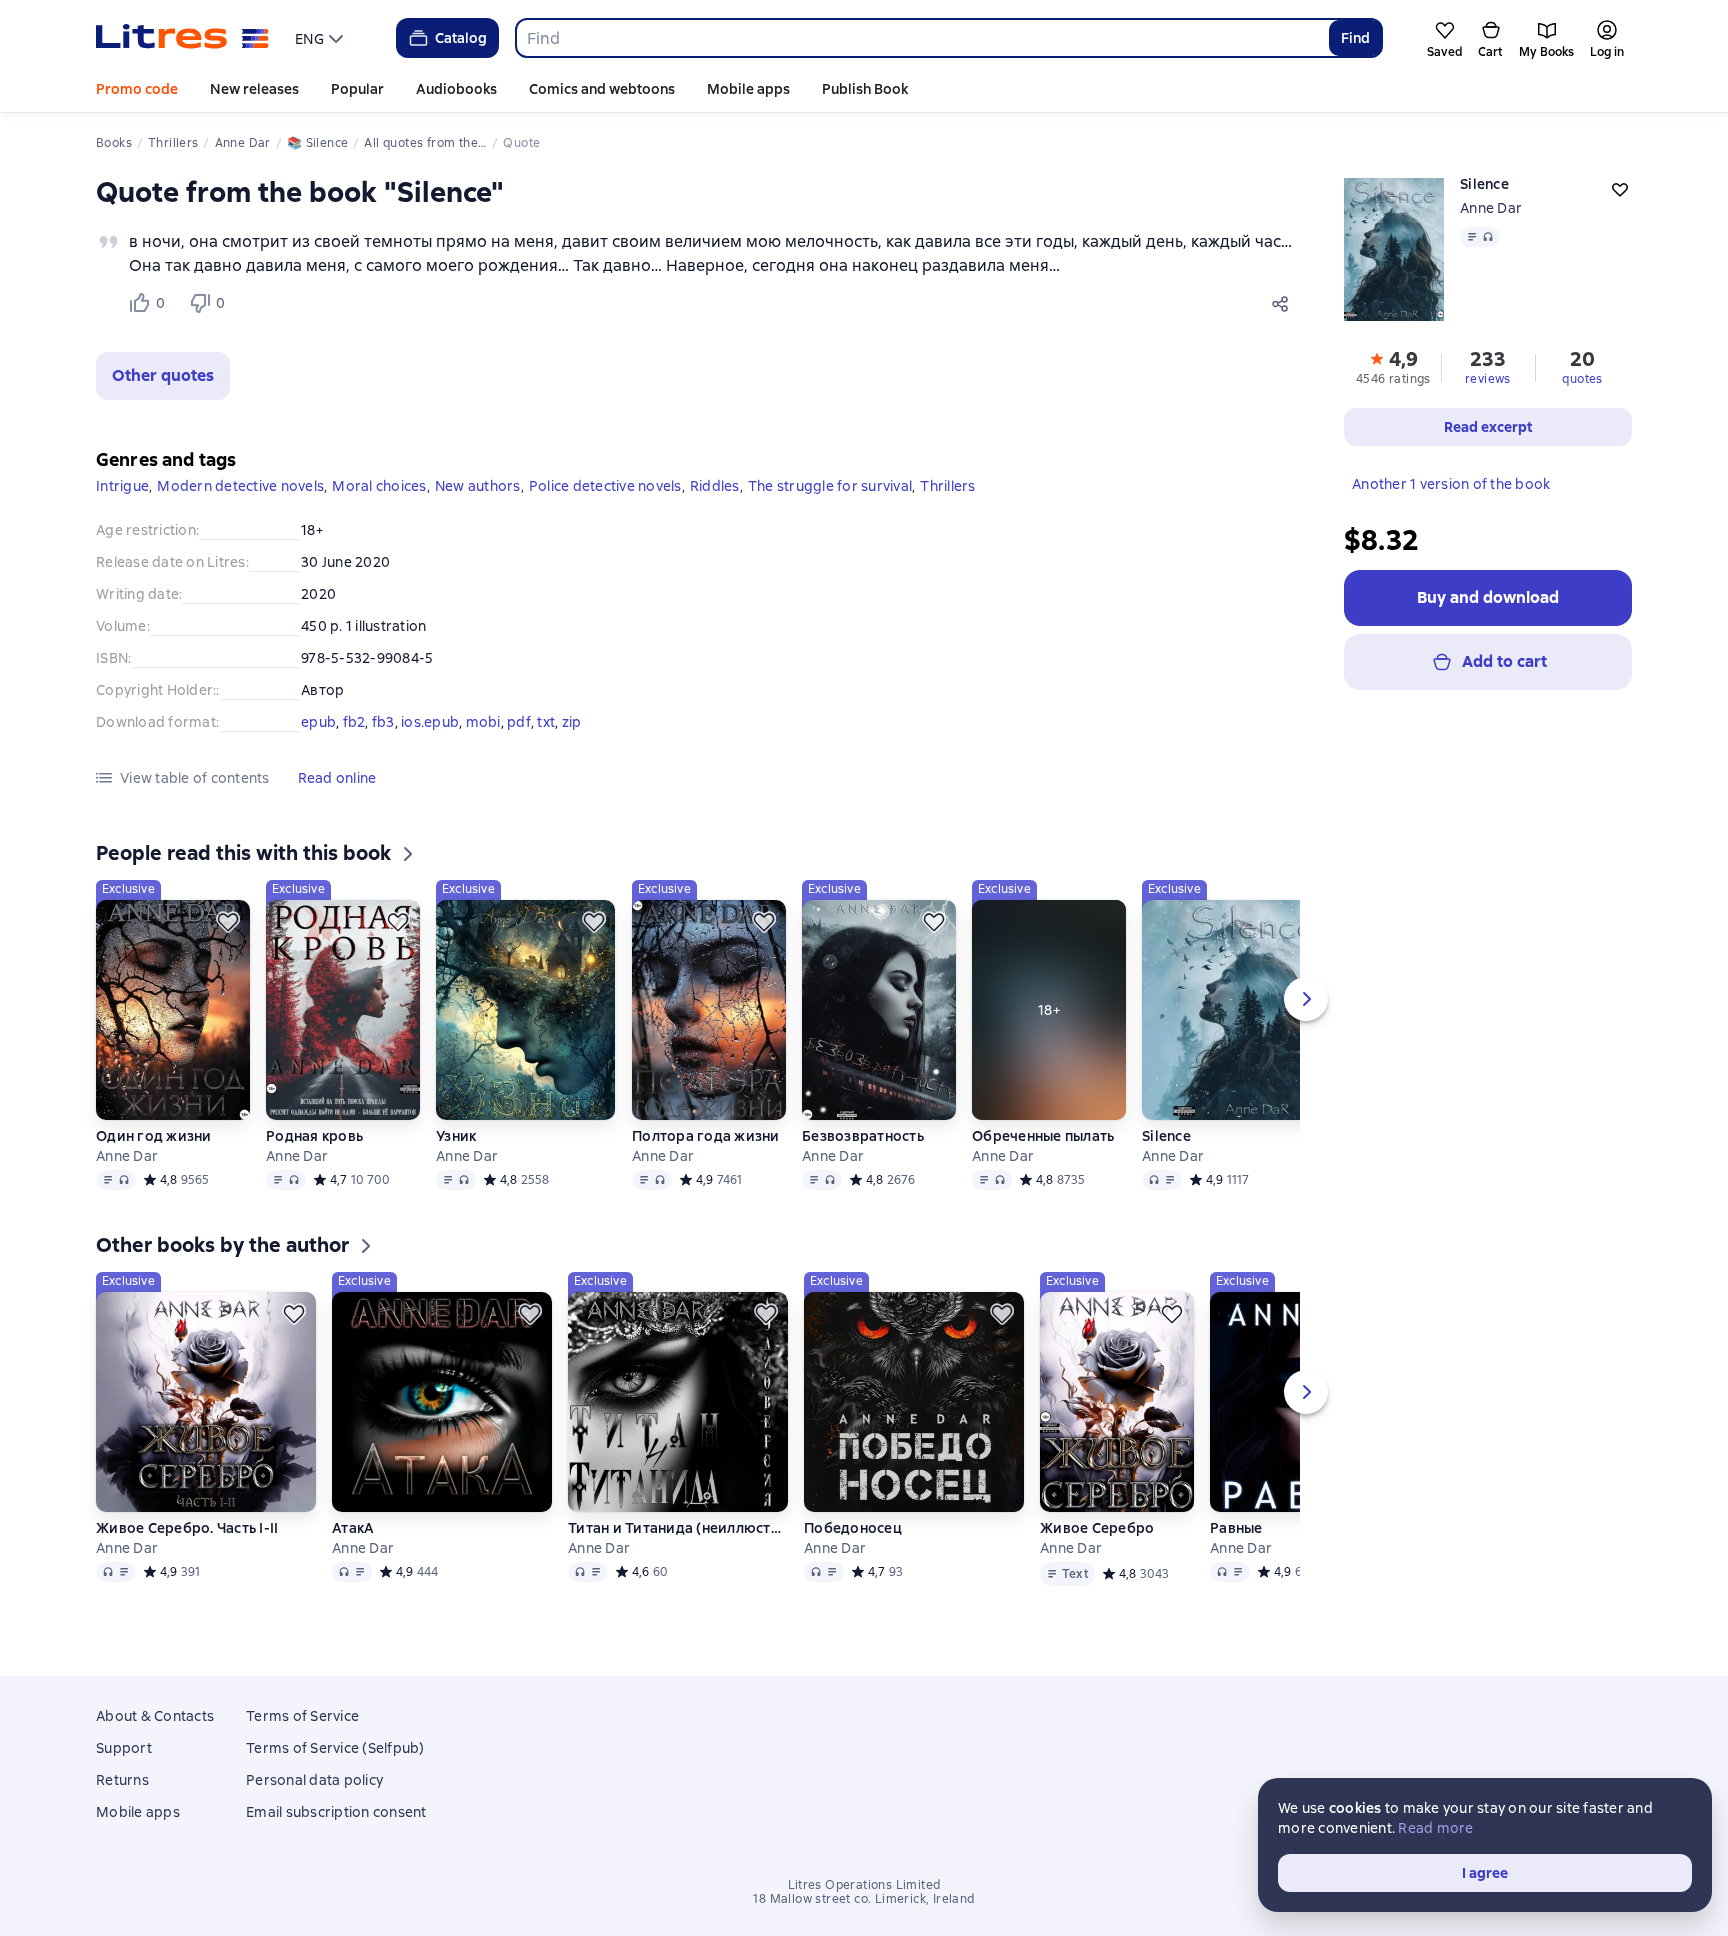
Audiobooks (456, 89)
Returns (122, 1780)
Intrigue (122, 486)
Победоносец (853, 1528)
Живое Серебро (1097, 1528)
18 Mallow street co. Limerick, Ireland (863, 1899)
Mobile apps (748, 89)
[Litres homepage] (182, 38)
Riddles (715, 486)
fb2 (354, 722)
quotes (1582, 379)
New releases (254, 89)
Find (1355, 38)
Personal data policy (314, 1780)
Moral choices (379, 486)
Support (124, 1748)
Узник (456, 1136)
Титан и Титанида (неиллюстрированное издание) (678, 1528)
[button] (163, 376)
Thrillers (947, 486)
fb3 (383, 722)
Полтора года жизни (706, 1136)
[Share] (1284, 303)
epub (318, 722)
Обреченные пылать (1043, 1136)
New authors (478, 486)
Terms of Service (302, 1716)
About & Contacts (155, 1716)
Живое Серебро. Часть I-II (187, 1528)
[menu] (321, 38)
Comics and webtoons (602, 89)
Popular (357, 89)
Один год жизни (154, 1136)
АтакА (353, 1528)
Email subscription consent (336, 1812)
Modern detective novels (240, 486)
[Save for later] (228, 922)
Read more (1435, 1828)
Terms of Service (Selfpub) (335, 1748)
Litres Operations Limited (864, 1885)
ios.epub (430, 722)
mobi (483, 722)
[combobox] (921, 38)
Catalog (461, 38)
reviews (1488, 379)
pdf (519, 722)
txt (546, 722)
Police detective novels (605, 486)
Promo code (137, 89)
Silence (1166, 1136)
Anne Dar (1491, 208)
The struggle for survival (830, 486)
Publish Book (865, 89)
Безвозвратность (863, 1136)
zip (572, 722)
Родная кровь (314, 1136)
